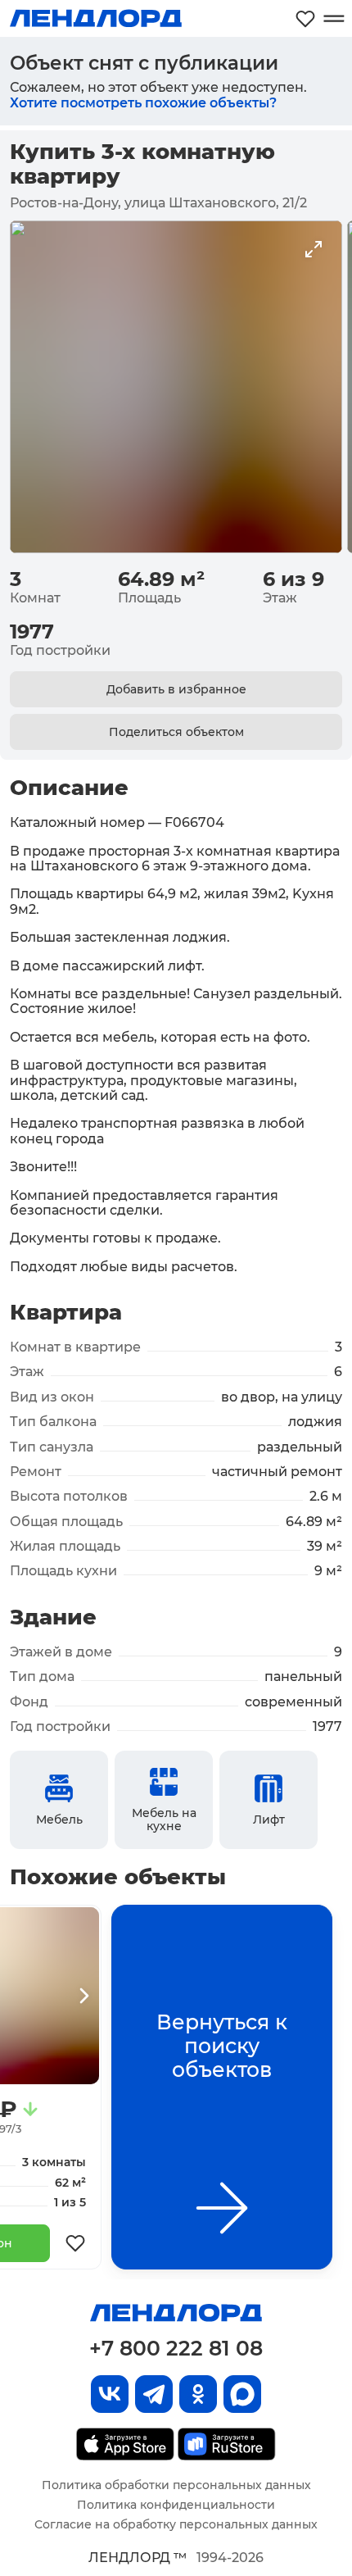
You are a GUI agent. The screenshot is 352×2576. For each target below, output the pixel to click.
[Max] (242, 2394)
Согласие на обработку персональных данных (176, 2524)
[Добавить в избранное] (75, 2243)
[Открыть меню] (334, 18)
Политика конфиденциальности (176, 2505)
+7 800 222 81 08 (176, 2348)
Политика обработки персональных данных (176, 2485)
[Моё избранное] (305, 18)
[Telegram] (154, 2394)
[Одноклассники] (198, 2394)
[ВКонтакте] (110, 2394)
